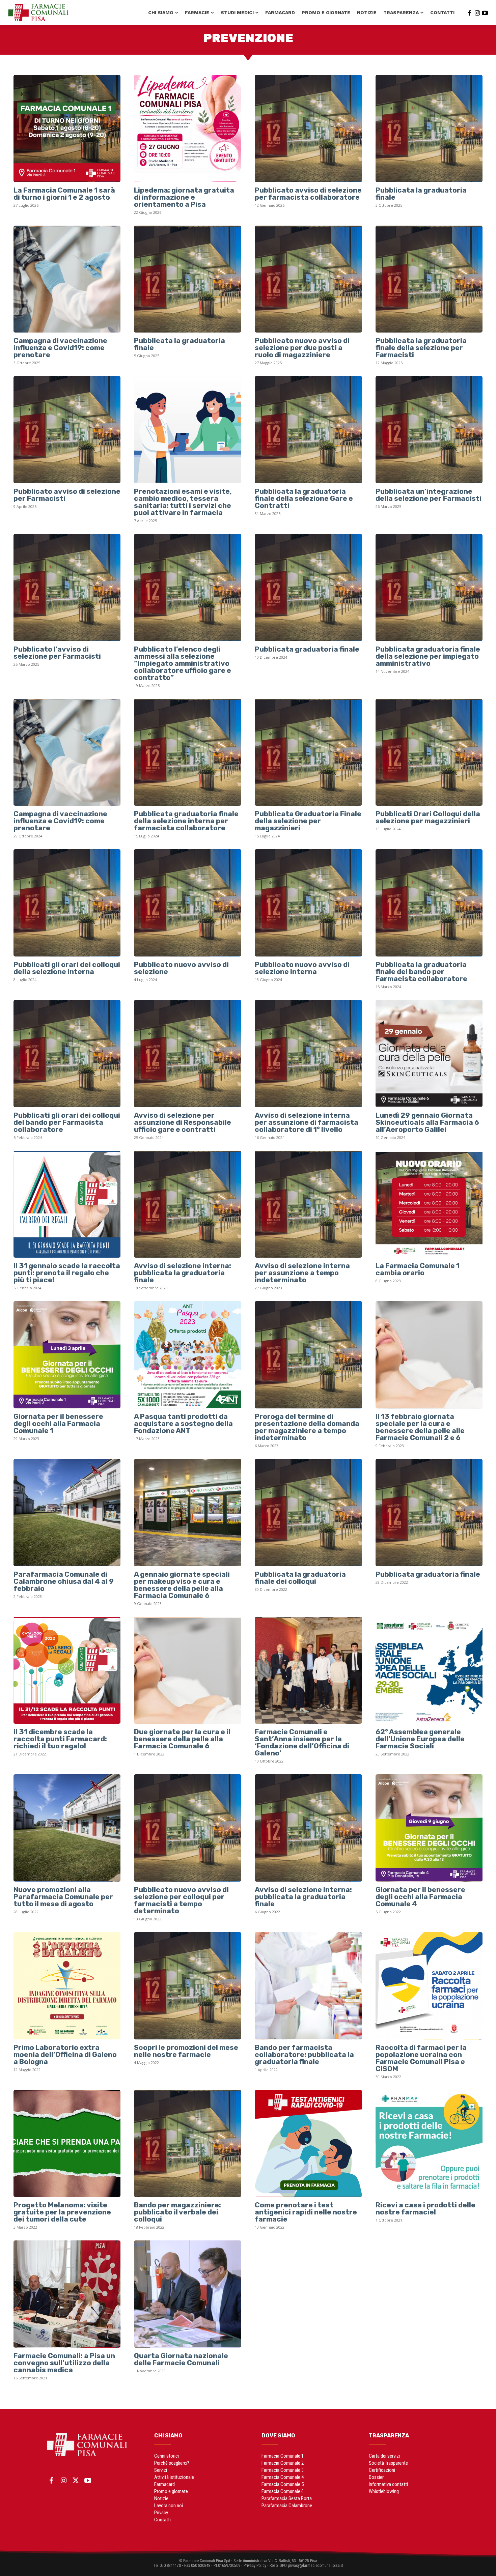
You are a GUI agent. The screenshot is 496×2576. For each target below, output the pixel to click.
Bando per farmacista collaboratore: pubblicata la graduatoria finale (304, 2054)
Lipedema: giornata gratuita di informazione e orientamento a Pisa (184, 197)
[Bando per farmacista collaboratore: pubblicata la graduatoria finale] (308, 1986)
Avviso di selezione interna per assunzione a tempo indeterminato (302, 1273)
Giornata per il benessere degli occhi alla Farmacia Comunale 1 (58, 1423)
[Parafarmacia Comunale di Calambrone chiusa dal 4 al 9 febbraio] (67, 1513)
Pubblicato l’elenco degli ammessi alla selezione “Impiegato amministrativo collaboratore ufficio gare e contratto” (183, 663)
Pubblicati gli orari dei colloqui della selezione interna (67, 968)
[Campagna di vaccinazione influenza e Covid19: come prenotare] (67, 279)
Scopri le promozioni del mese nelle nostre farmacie (186, 2051)
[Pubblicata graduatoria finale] (308, 588)
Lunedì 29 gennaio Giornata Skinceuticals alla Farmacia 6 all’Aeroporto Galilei (427, 1122)
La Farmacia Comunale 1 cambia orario (418, 1269)
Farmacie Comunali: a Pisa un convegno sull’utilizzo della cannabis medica (64, 2363)
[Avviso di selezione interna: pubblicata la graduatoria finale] (188, 1204)
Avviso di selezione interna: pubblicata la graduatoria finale (183, 1273)
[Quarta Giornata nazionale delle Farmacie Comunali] (188, 2294)
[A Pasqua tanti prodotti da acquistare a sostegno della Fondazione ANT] (188, 1355)
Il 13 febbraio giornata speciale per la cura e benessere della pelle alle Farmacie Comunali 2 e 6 (420, 1427)
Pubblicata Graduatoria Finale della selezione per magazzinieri (308, 821)
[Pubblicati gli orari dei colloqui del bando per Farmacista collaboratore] (67, 1054)
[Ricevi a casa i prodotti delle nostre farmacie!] (429, 2144)
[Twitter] (76, 2481)
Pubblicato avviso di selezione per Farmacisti (67, 495)
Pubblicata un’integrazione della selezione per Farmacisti (429, 495)
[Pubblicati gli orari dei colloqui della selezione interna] (67, 903)
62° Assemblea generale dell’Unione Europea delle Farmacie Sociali (420, 1739)
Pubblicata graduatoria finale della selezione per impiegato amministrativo (428, 656)
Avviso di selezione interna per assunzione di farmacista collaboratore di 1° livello (307, 1122)
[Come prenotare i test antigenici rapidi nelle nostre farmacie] (308, 2144)
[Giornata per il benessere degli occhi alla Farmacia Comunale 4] (429, 1828)
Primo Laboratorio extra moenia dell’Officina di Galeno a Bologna (65, 2054)
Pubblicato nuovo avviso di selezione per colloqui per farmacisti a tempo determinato (181, 1900)
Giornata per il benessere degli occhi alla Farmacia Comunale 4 (420, 1897)
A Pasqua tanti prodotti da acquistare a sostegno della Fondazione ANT (183, 1423)
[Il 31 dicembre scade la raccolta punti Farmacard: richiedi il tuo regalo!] (67, 1670)
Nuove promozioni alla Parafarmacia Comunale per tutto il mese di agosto (63, 1897)
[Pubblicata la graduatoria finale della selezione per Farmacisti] (429, 279)
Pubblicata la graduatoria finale (421, 194)
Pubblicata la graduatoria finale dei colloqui (300, 1578)
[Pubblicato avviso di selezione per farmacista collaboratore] (308, 128)
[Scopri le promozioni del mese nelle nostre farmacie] (188, 1986)
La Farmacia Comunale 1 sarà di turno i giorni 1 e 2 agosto (64, 194)
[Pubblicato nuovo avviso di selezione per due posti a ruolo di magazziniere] (308, 279)
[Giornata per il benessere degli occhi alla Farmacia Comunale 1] (67, 1355)
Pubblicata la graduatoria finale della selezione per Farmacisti (421, 348)
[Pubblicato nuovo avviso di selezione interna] (308, 903)
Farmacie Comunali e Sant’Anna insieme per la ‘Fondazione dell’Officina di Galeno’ (302, 1742)
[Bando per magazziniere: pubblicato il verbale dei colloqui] (188, 2144)
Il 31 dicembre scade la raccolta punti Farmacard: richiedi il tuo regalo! (60, 1739)
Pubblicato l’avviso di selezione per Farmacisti (57, 653)
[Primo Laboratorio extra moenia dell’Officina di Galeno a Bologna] (67, 1986)
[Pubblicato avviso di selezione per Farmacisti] (67, 430)
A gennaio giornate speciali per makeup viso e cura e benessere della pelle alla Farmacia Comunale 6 (182, 1585)
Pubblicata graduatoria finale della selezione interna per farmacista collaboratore (186, 821)
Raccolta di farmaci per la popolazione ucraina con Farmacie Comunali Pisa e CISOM (421, 2058)
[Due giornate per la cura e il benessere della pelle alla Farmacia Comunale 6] (188, 1670)
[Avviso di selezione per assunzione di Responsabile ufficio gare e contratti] (188, 1054)
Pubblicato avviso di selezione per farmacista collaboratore (308, 194)
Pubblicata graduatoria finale (307, 649)
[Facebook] (469, 12)
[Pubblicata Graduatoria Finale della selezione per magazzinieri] (308, 752)
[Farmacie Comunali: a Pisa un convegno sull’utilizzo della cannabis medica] (67, 2294)
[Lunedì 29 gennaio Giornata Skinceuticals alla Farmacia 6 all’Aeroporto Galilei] (429, 1054)
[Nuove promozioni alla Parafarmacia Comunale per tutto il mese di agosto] (67, 1828)
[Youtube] (485, 12)
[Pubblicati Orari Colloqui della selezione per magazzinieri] (429, 752)
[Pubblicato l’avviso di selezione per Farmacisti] (67, 588)
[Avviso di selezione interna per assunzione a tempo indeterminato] (308, 1204)
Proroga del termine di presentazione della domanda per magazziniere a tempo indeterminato (307, 1427)
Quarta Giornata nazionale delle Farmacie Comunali (181, 2359)
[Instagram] (477, 12)
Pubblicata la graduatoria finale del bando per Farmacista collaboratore (421, 971)
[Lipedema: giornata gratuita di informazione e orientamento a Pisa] (188, 128)
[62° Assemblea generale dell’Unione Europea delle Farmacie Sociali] (429, 1670)
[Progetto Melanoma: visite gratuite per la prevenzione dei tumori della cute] (67, 2144)
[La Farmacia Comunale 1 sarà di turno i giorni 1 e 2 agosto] (67, 128)
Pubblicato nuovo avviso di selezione (181, 968)
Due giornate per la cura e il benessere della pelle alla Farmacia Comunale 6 (182, 1739)
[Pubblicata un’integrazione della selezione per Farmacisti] (429, 430)
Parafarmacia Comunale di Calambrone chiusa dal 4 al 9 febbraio (64, 1581)
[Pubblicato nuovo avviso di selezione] (188, 903)
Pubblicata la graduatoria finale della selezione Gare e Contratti (304, 498)
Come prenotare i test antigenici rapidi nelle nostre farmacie (306, 2212)
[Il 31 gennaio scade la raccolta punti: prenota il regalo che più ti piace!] (67, 1204)
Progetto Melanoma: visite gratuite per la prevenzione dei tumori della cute (62, 2212)
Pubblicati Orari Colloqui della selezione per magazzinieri (428, 817)
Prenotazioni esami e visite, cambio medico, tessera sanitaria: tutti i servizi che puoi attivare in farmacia (183, 502)
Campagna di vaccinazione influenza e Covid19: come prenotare (60, 348)
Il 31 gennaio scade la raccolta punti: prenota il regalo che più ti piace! (67, 1273)
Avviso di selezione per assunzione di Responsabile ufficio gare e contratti (183, 1122)
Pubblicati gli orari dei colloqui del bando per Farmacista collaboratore (67, 1122)
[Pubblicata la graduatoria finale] (429, 128)
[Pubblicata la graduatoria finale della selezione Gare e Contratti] (308, 430)
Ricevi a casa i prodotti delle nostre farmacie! (425, 2208)
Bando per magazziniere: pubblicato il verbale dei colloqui (177, 2212)
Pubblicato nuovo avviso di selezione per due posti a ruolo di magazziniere (302, 348)
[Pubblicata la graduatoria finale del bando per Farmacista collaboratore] (429, 903)
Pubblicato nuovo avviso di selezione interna (302, 968)
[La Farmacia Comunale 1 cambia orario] (429, 1204)
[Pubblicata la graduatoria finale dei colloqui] (308, 1513)
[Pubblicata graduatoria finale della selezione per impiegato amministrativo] (429, 588)
